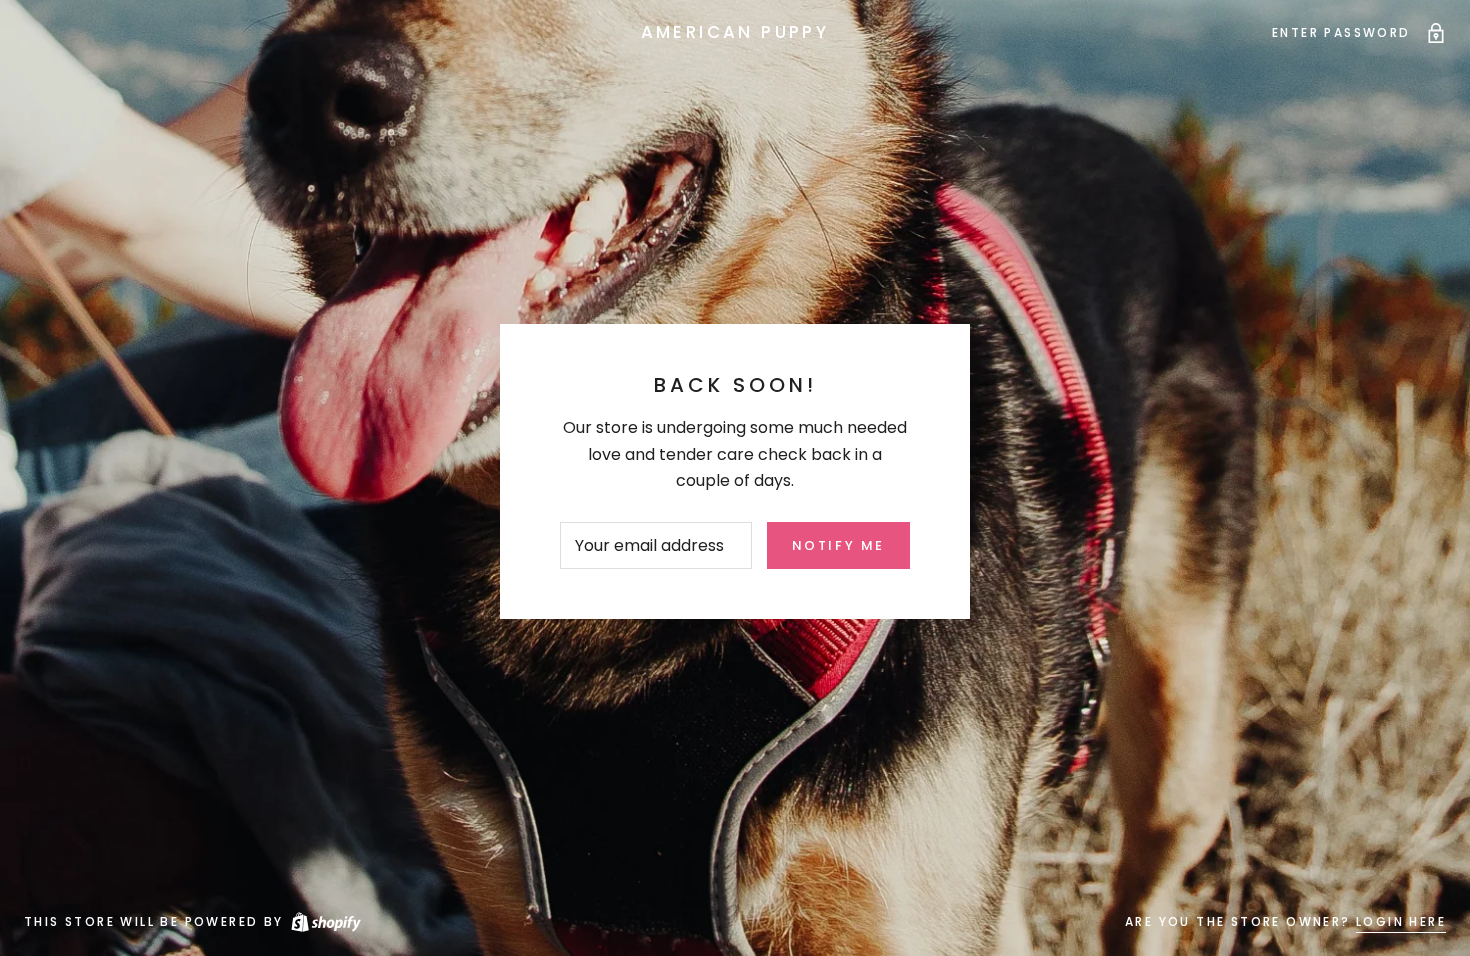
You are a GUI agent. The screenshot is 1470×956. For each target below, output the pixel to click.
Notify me (838, 545)
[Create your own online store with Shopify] (325, 921)
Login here (1401, 921)
